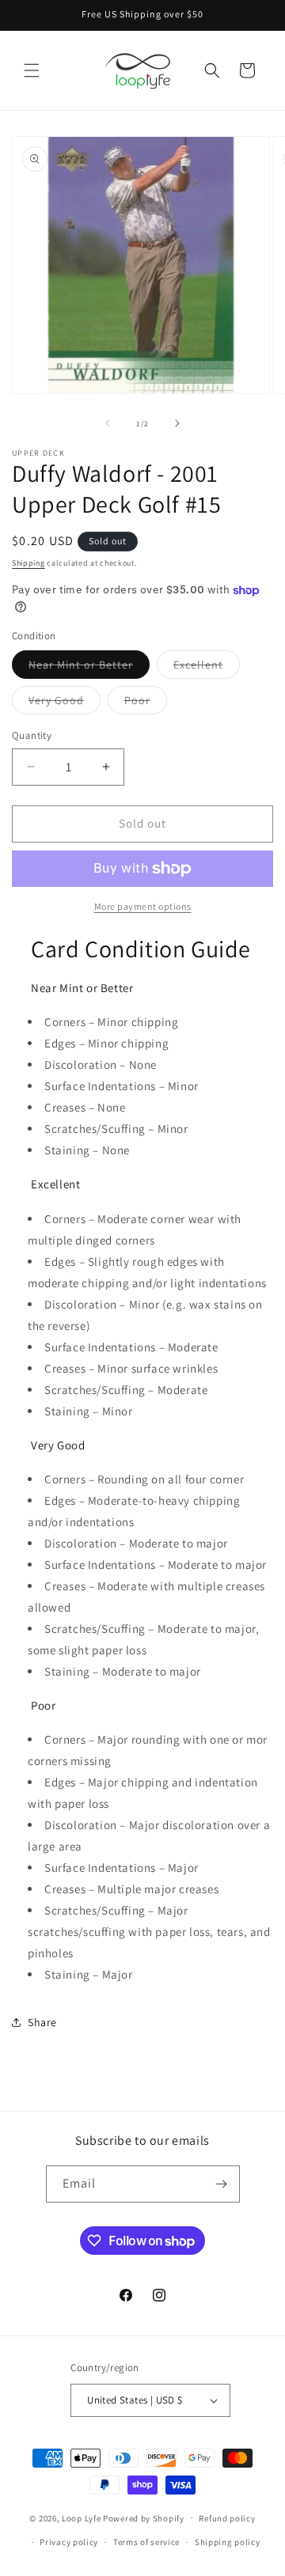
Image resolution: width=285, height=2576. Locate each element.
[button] (32, 70)
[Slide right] (177, 423)
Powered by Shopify (144, 2517)
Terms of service (146, 2542)
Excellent (207, 668)
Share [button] (42, 2022)
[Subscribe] (222, 2184)
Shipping (28, 563)
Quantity (32, 735)
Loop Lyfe (81, 2517)
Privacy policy (69, 2542)
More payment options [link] (143, 906)
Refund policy (227, 2518)
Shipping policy (228, 2542)
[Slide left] (108, 423)
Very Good (65, 703)
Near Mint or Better (89, 668)
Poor (146, 703)
